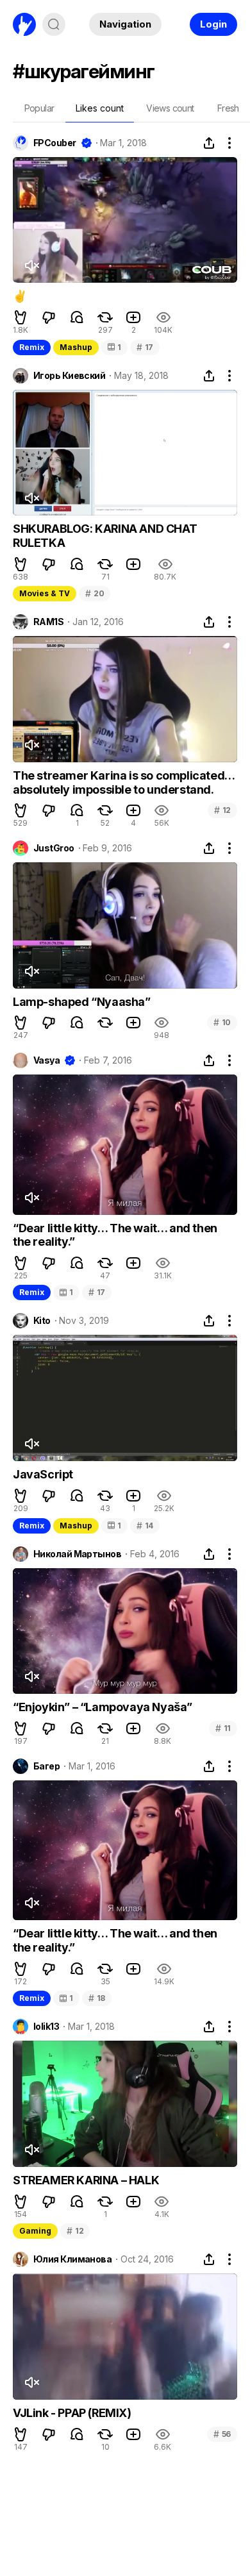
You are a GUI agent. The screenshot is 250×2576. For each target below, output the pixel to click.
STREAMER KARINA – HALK (86, 2180)
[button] (21, 317)
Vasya (46, 1060)
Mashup (76, 347)
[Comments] (77, 317)
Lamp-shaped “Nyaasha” (82, 1002)
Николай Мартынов (77, 1554)
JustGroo (54, 848)
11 (223, 1728)
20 (95, 593)
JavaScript (43, 1474)
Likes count (100, 108)
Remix (32, 347)
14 (145, 1526)
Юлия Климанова (72, 2259)
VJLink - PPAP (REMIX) (72, 2413)
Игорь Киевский (69, 376)
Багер (46, 1766)
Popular (39, 108)
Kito (42, 1321)
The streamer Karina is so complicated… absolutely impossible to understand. (124, 782)
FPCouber (55, 143)
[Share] (209, 143)
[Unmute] (31, 265)
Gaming (35, 2231)
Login (213, 24)
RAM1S (48, 622)
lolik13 (46, 2027)
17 (145, 347)
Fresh (228, 108)
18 (97, 1998)
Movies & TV (45, 593)
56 (222, 2434)
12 (222, 810)
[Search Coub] (54, 24)
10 (222, 1022)
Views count (170, 108)
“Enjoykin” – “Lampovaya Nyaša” (103, 1707)
